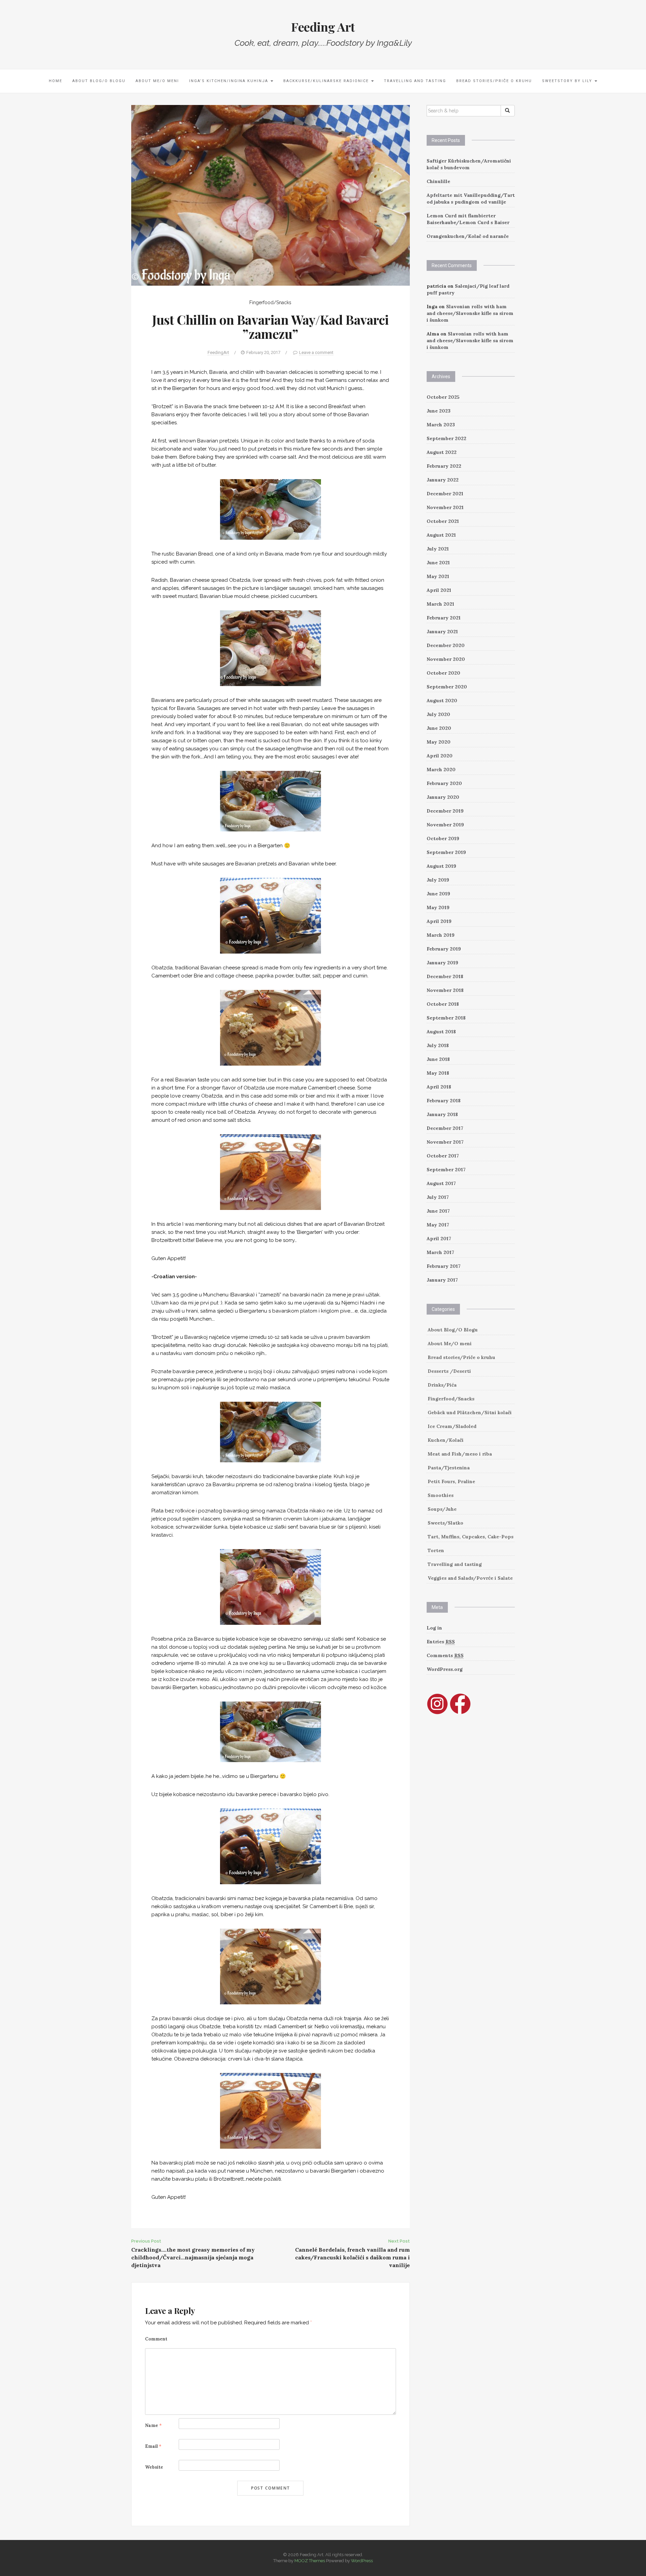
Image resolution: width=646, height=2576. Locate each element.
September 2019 (446, 852)
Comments (445, 1655)
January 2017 (442, 1280)
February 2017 (444, 1266)
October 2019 (443, 838)
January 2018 (442, 1114)
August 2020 (442, 701)
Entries (441, 1642)
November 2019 (445, 825)
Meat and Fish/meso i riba (460, 1454)
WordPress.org (445, 1669)
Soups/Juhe (442, 1509)
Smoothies (441, 1495)
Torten (436, 1550)
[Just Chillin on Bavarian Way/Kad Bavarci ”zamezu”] (271, 195)
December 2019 (445, 811)
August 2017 (441, 1183)
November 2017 (445, 1142)
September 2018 (446, 1018)
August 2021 (441, 535)
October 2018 (443, 1004)
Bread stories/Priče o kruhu (494, 81)
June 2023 (439, 411)
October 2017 (443, 1156)
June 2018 (438, 1059)
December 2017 (445, 1128)
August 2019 (441, 866)
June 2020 (439, 728)
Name (153, 2425)
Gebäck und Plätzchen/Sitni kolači (470, 1412)
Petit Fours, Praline (451, 1481)
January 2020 (443, 797)
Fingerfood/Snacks (270, 302)
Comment (156, 2339)
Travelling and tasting (415, 81)
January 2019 (442, 963)
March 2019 (441, 935)
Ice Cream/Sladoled (452, 1426)
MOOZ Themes (310, 2561)
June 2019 (438, 894)
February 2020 (444, 783)
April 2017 (439, 1239)
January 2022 (443, 480)
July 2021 (438, 549)
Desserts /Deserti (449, 1371)
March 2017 (440, 1252)
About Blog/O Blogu (99, 81)
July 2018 (438, 1045)
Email (153, 2446)
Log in (434, 1628)
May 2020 (439, 742)
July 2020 (438, 714)
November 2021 (445, 507)
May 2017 (438, 1225)
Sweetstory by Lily (568, 81)
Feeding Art (323, 27)
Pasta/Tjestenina (449, 1468)
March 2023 (441, 425)
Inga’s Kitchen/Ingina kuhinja (229, 81)
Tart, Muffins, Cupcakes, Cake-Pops (471, 1537)
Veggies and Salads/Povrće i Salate (470, 1578)
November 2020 (446, 659)
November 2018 (445, 990)
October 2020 (443, 673)
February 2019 (444, 949)
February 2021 (444, 618)
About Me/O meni (157, 81)
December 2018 (445, 976)
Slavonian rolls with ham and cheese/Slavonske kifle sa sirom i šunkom (470, 313)
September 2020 (447, 687)
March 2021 (440, 604)
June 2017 (438, 1211)
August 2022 (442, 452)
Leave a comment (316, 352)
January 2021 (442, 632)
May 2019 (438, 907)
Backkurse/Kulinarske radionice (327, 81)
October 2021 (443, 521)
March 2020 (441, 770)
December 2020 (446, 645)
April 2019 (439, 921)
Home (56, 81)
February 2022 (444, 466)
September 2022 (446, 438)
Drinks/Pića (442, 1385)
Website (154, 2467)
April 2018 (439, 1087)
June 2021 (438, 563)
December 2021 (445, 494)
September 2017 (446, 1170)
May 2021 (438, 576)
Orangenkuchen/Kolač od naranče (468, 236)
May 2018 (438, 1073)
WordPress (362, 2561)
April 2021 (439, 590)
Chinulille (438, 181)
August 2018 (441, 1032)
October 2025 (443, 397)
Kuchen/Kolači (446, 1440)
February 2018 (444, 1101)
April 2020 (440, 756)
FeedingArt (218, 352)
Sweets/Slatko (445, 1523)
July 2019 (438, 880)
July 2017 (438, 1197)
